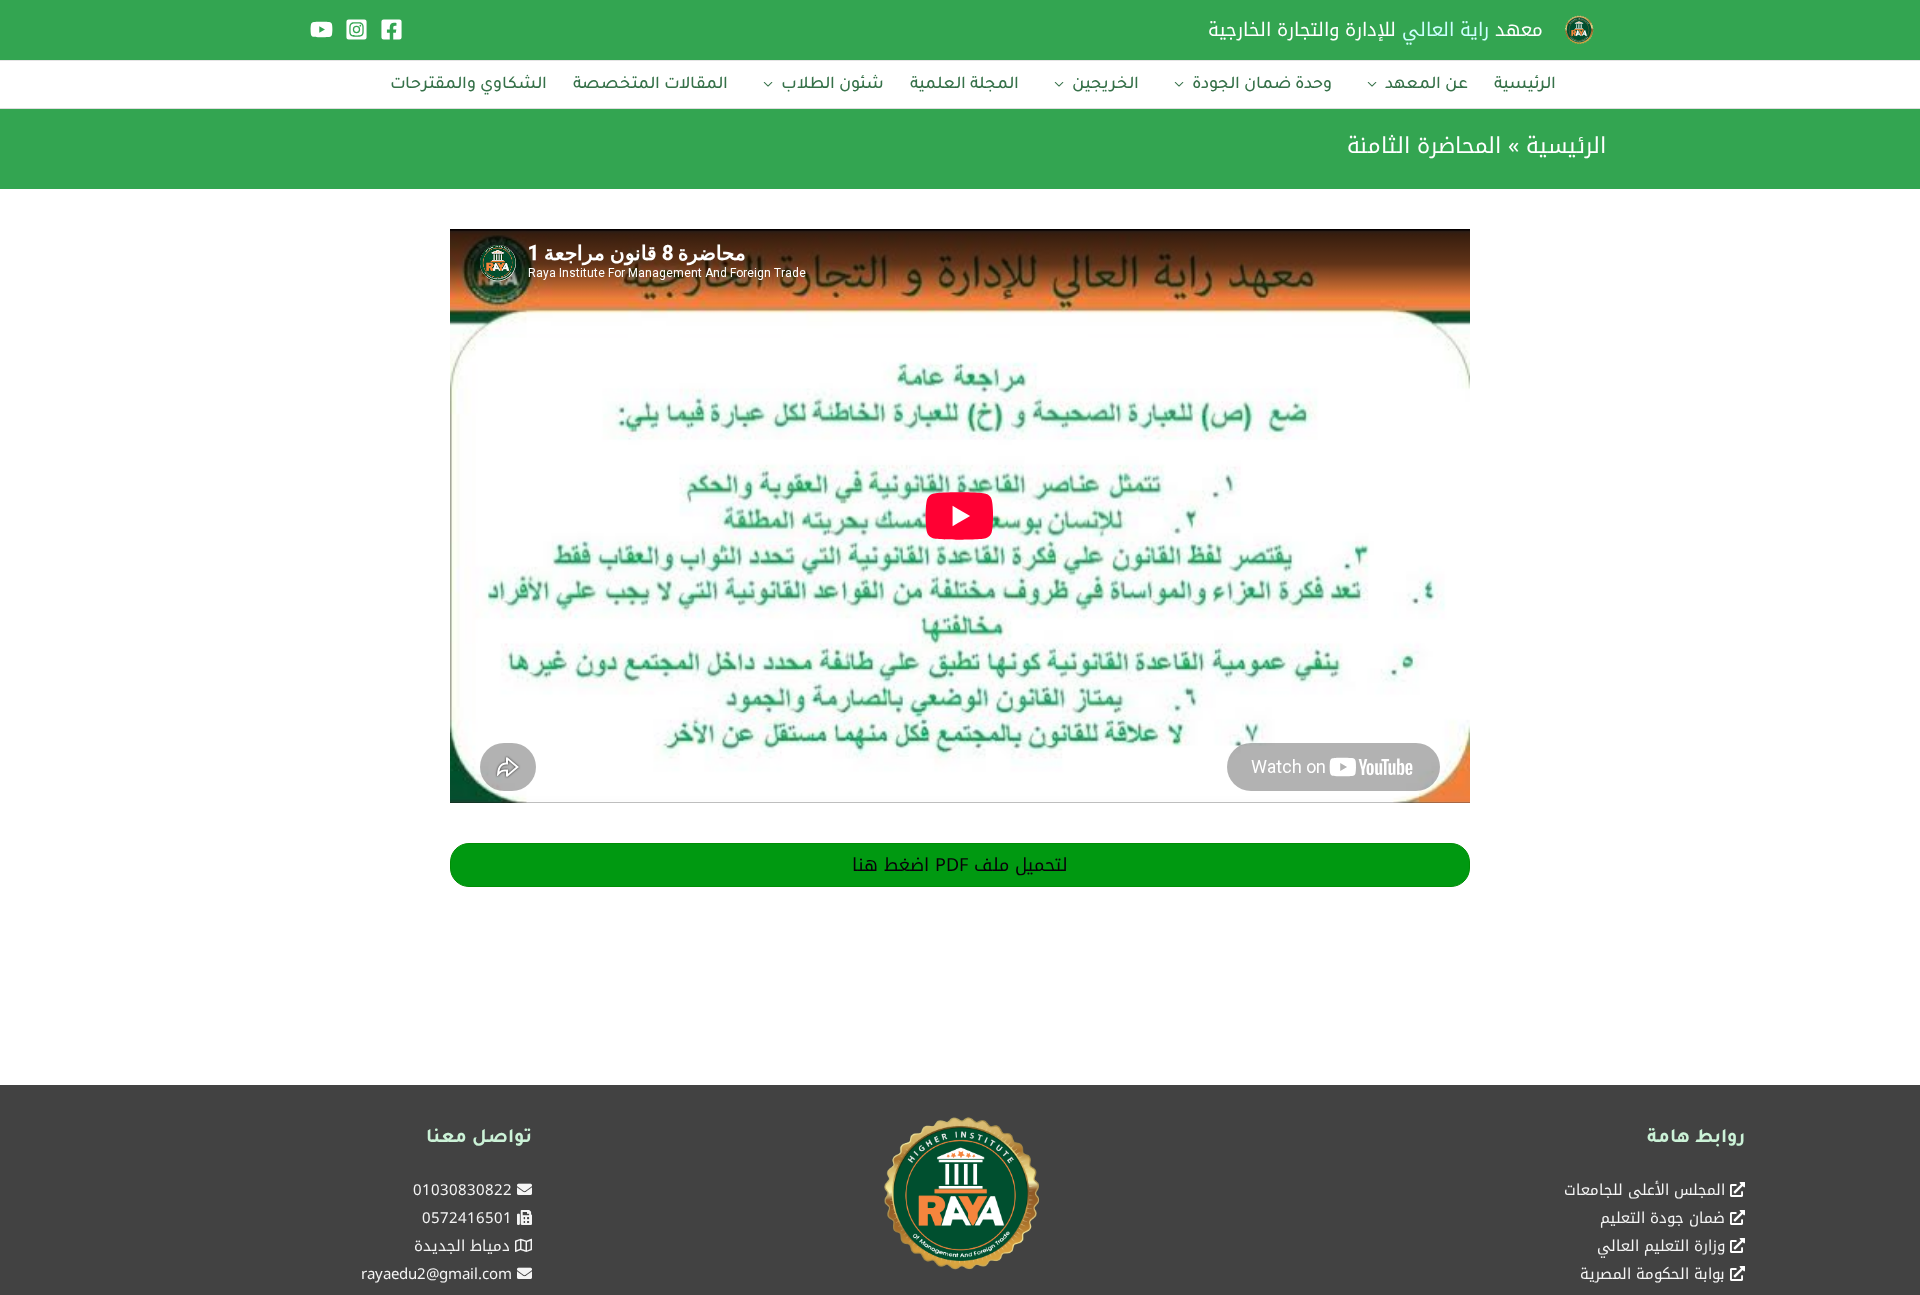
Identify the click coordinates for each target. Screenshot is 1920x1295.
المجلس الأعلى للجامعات (1644, 1190)
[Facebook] (391, 29)
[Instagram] (356, 29)
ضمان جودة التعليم (1662, 1218)
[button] (960, 865)
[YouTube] (321, 29)
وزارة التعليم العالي (1661, 1246)
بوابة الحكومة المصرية (1652, 1274)
